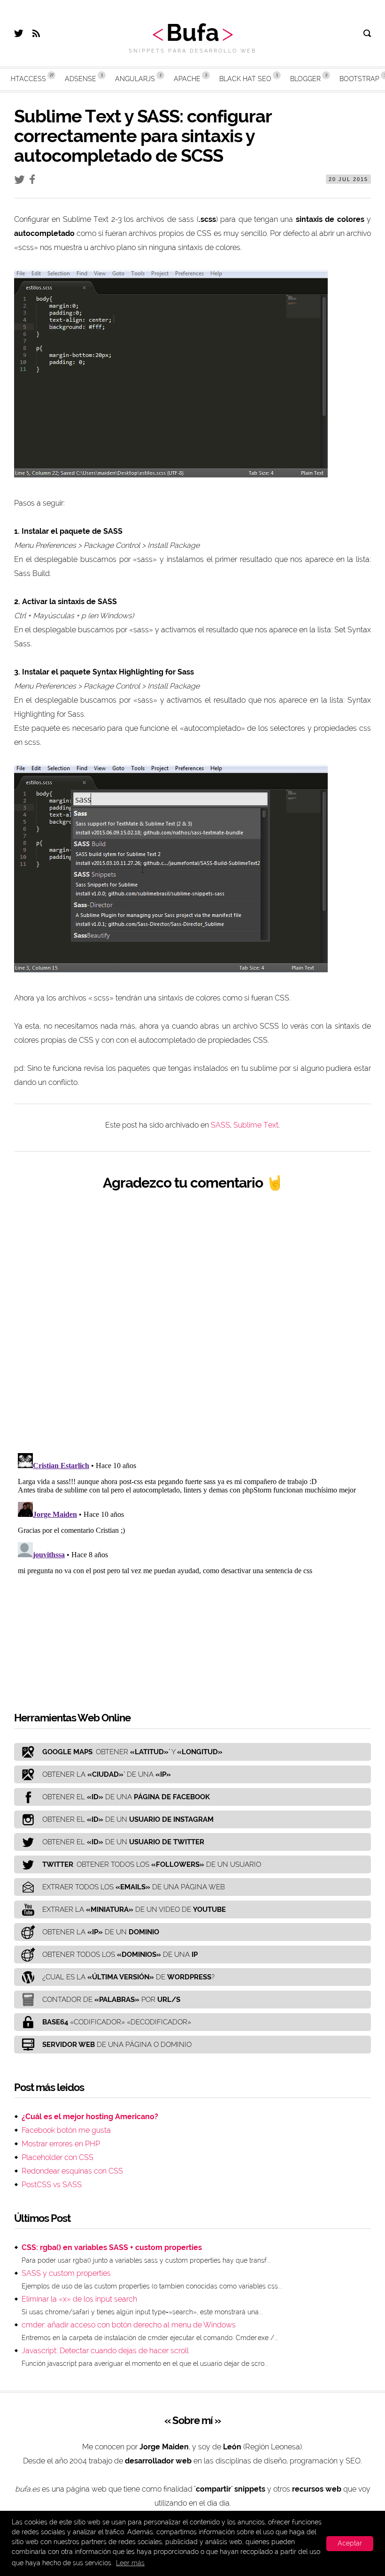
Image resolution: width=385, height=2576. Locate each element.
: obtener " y (132, 1752)
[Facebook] (35, 181)
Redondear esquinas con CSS (72, 2171)
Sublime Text (256, 1125)
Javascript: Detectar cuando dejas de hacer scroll (105, 2351)
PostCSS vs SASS (52, 2185)
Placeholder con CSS (58, 2157)
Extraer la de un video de (134, 1909)
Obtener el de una (126, 1797)
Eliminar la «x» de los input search (79, 2299)
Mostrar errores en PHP (61, 2144)
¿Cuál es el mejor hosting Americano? (90, 2117)
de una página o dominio (117, 2045)
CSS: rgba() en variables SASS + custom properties (112, 2247)
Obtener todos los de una (120, 1955)
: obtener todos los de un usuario (152, 1864)
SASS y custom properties (66, 2273)
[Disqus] (192, 1322)
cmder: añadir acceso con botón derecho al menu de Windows (129, 2325)
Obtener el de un (128, 1819)
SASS (220, 1125)
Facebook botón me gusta (66, 2130)
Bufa (193, 33)
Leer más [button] (130, 2563)
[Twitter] (19, 34)
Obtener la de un (101, 1932)
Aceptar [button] (350, 2543)
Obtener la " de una (107, 1774)
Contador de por (111, 2000)
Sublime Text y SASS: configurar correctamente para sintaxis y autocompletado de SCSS (143, 136)
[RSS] (36, 34)
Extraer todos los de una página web (134, 1887)
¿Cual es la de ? (128, 1977)
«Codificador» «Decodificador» (117, 2022)
